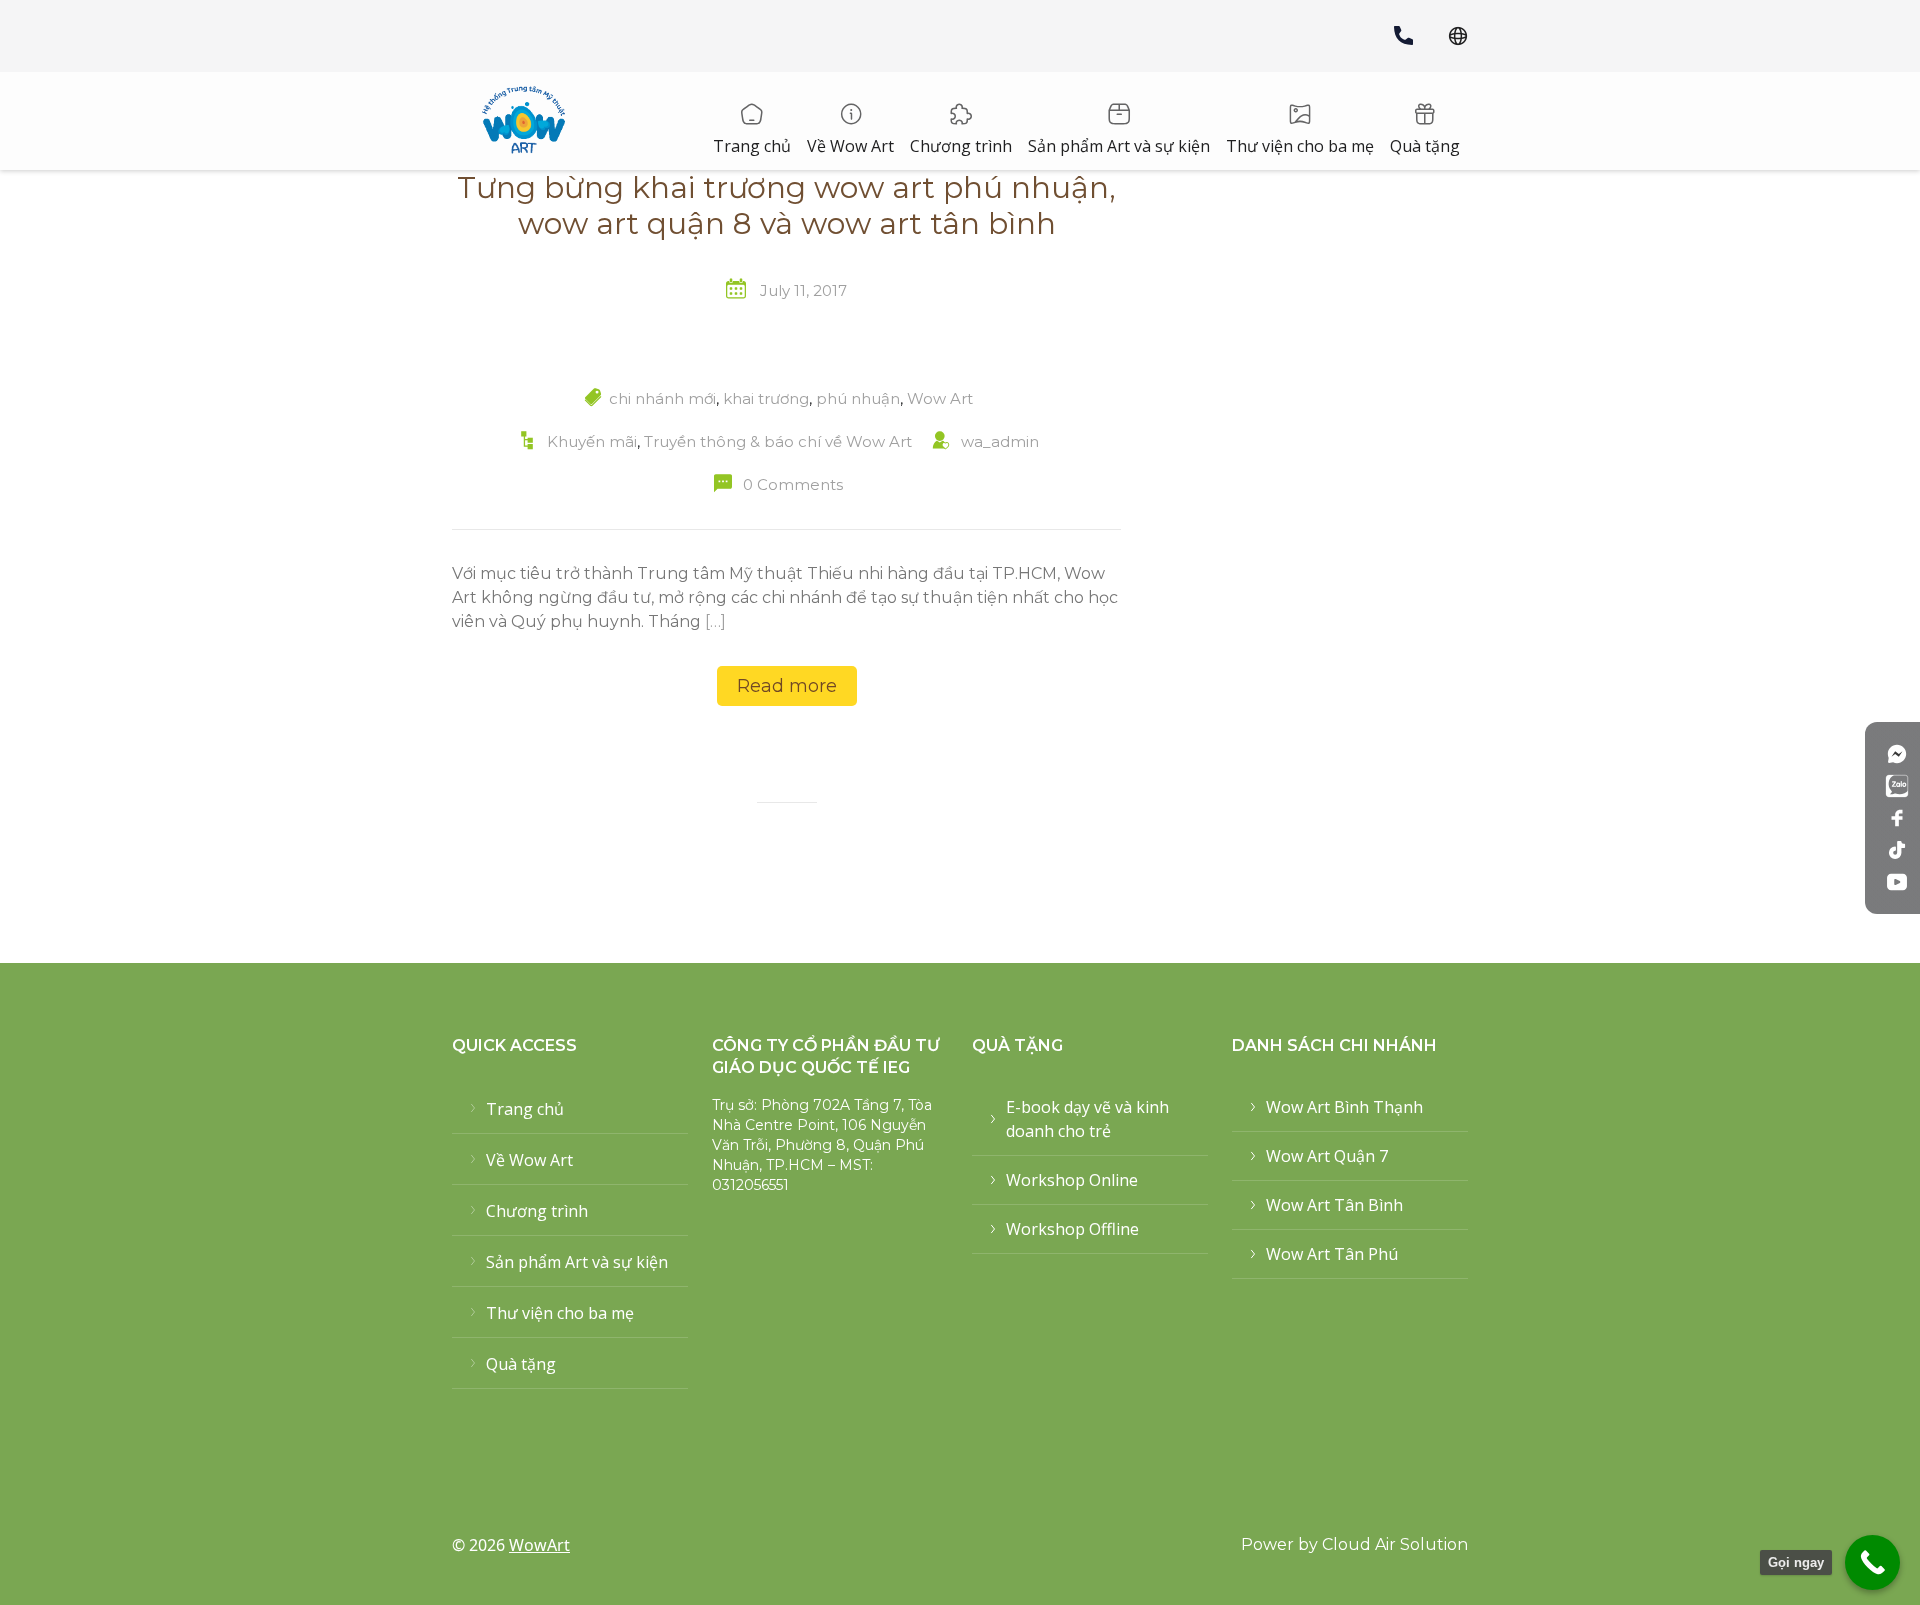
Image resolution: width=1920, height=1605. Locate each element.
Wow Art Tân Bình (1334, 1205)
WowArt (539, 1545)
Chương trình (961, 146)
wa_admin (1000, 441)
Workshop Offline (1072, 1229)
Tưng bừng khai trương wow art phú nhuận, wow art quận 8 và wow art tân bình (786, 206)
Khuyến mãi (592, 441)
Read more (787, 686)
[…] (715, 621)
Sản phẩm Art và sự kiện (1119, 146)
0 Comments (793, 484)
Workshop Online (1072, 1180)
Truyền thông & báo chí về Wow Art (778, 441)
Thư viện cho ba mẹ (1300, 146)
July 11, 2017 (803, 290)
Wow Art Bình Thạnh (1344, 1107)
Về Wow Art (850, 146)
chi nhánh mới (662, 398)
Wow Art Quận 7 (1327, 1156)
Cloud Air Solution (1395, 1544)
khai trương (766, 398)
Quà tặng (1425, 146)
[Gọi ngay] (1872, 1562)
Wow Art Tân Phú (1332, 1254)
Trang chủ (752, 146)
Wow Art (940, 398)
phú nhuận (858, 398)
